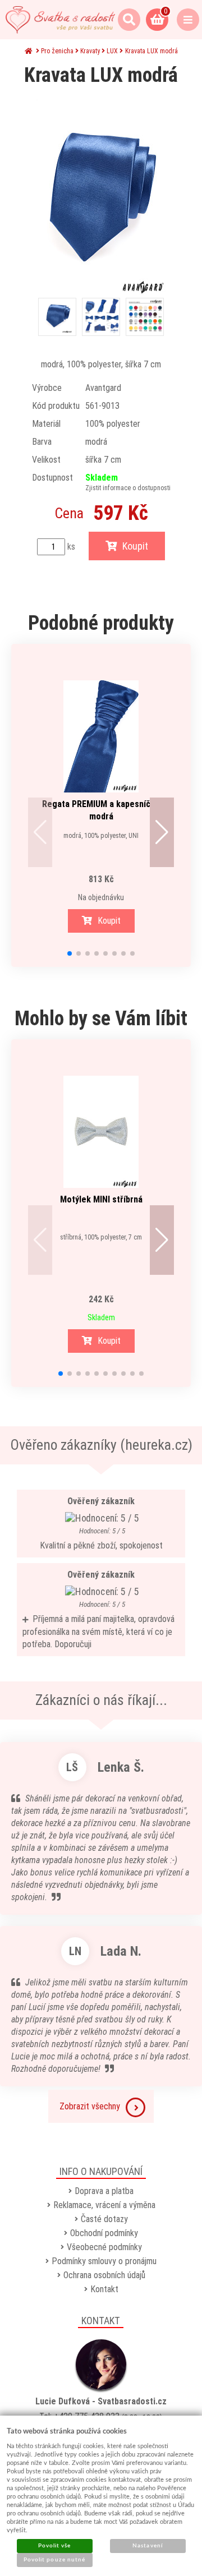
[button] (40, 832)
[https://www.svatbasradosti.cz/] (60, 20)
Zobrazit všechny (90, 2106)
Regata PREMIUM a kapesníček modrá (101, 810)
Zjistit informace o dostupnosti (128, 488)
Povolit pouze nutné (54, 2560)
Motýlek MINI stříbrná (101, 1199)
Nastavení (147, 2546)
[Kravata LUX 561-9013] (101, 197)
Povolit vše (54, 2546)
